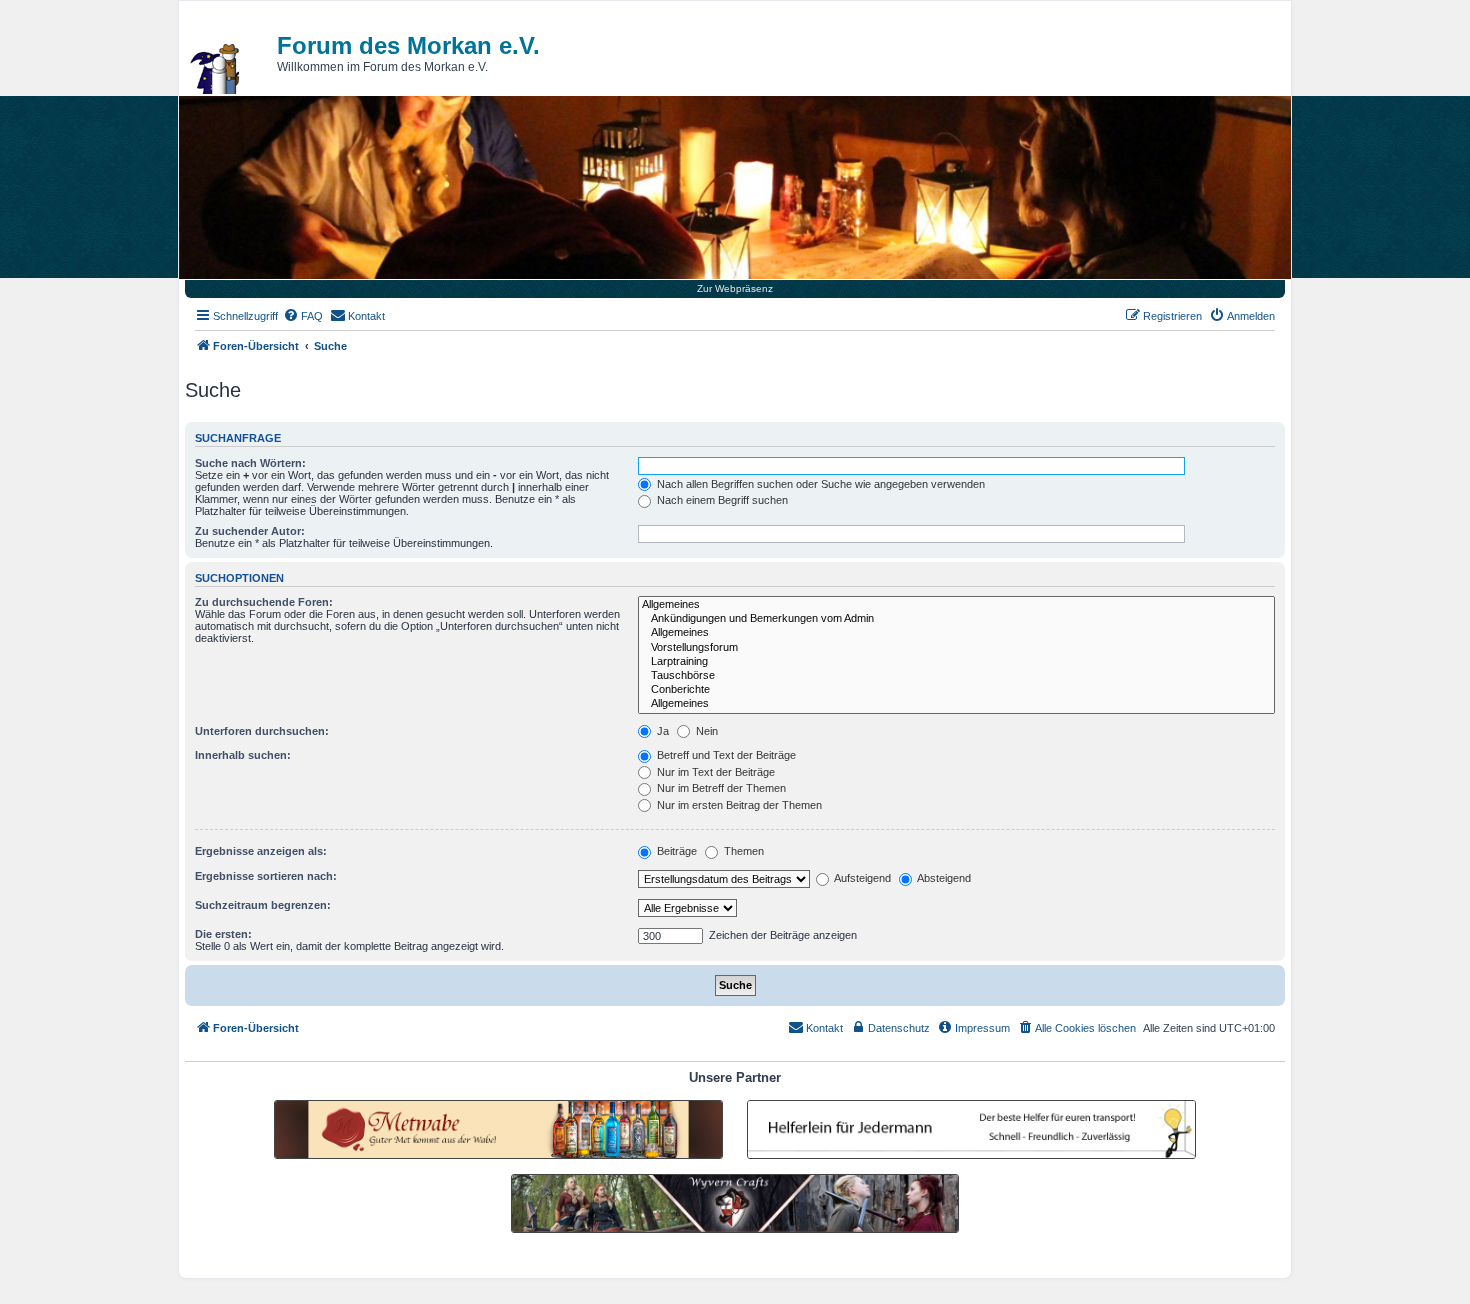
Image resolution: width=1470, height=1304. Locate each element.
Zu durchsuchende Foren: (264, 602)
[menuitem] (303, 316)
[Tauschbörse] (956, 676)
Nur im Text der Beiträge (714, 772)
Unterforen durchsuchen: (262, 731)
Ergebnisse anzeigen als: (261, 851)
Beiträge (675, 851)
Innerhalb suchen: (243, 755)
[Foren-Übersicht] (216, 69)
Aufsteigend (861, 878)
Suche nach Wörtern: (250, 463)
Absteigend (943, 878)
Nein (705, 731)
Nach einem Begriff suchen (721, 500)
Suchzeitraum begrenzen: (263, 905)
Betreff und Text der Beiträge (725, 755)
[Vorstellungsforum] (956, 648)
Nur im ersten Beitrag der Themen (738, 805)
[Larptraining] (956, 662)
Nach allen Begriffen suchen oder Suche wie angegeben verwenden (819, 484)
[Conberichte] (956, 690)
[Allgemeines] (956, 605)
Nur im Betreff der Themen (720, 788)
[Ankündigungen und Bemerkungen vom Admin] (956, 619)
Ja (661, 731)
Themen (742, 851)
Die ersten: (223, 934)
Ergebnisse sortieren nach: (266, 876)
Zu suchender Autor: (250, 531)
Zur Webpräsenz (735, 288)
